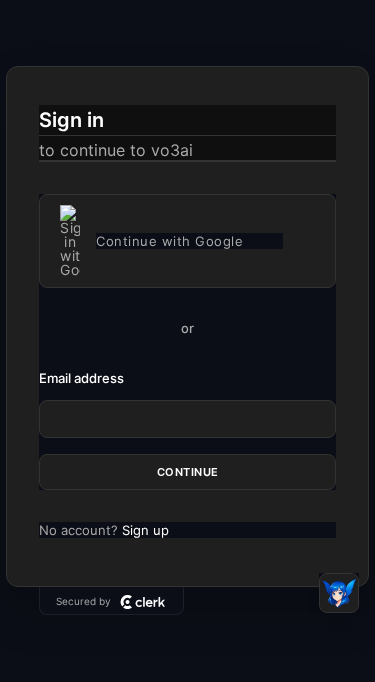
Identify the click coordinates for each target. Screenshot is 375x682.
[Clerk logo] (143, 602)
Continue (188, 472)
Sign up (145, 530)
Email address (81, 378)
